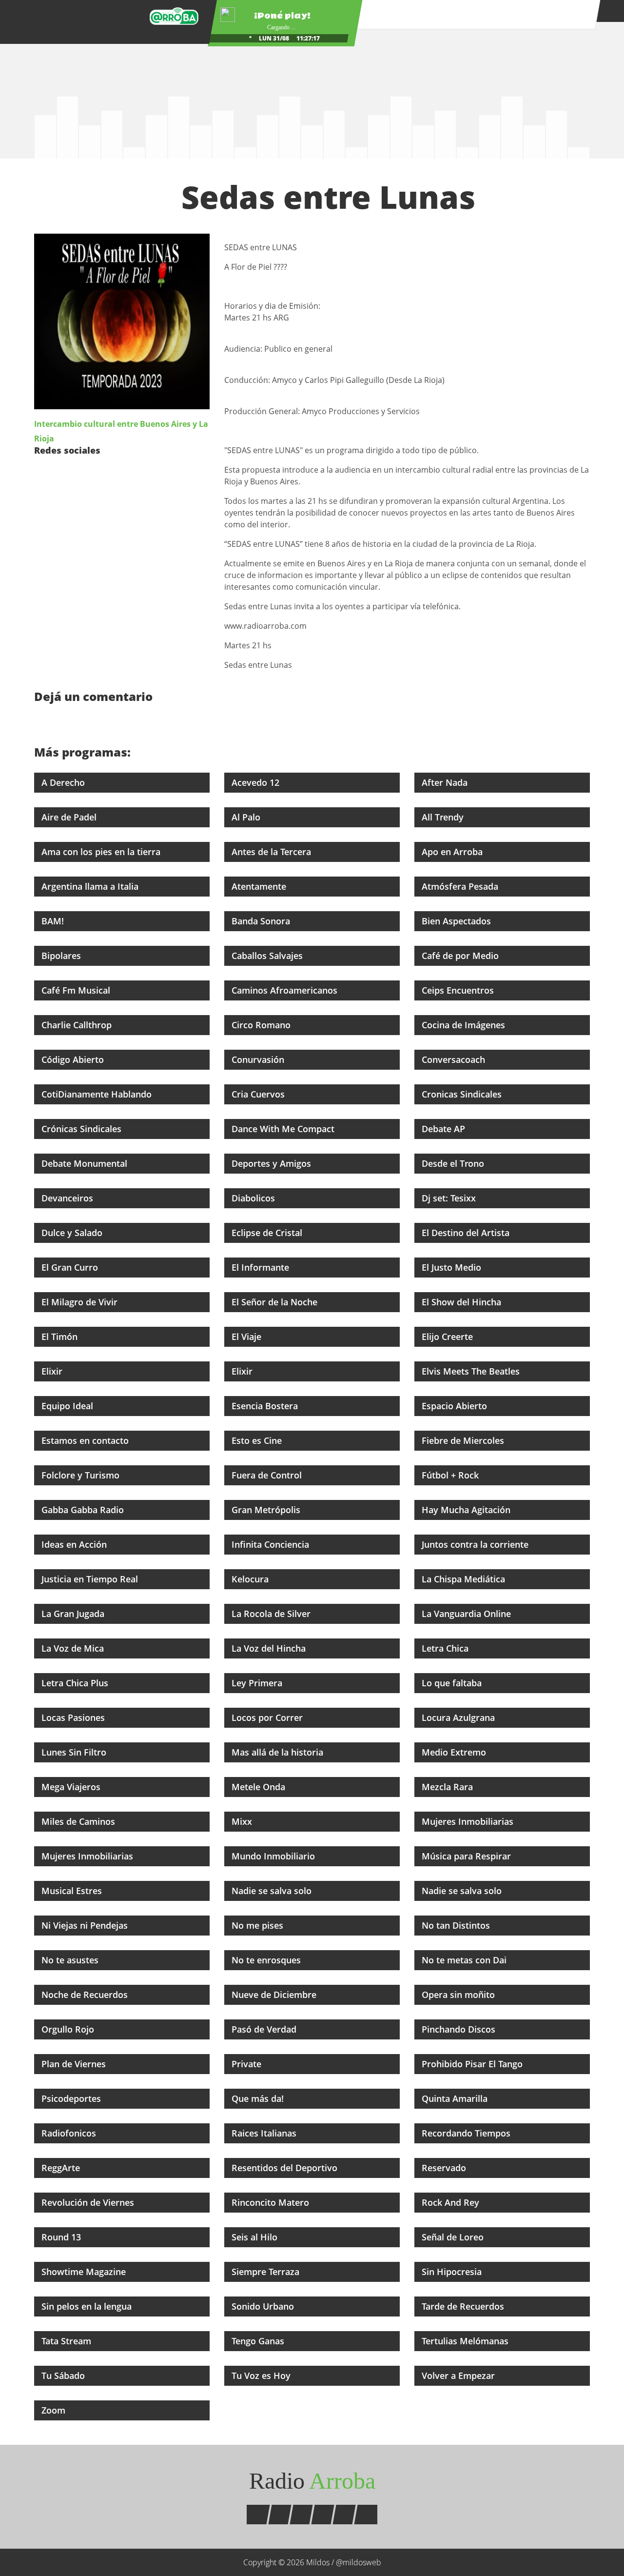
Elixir (53, 1371)
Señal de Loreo (454, 2237)
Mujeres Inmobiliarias (469, 1821)
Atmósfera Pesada (461, 886)
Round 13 (62, 2237)
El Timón (61, 1337)
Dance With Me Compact (284, 1129)
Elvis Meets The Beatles (472, 1371)
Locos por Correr (268, 1717)
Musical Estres (73, 1891)
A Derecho (64, 782)
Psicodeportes (72, 2098)
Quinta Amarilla (456, 2098)
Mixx (243, 1821)
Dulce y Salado (73, 1233)
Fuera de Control (268, 1475)
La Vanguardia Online (468, 1614)
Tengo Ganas (259, 2341)
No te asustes (71, 1960)
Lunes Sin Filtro (75, 1752)
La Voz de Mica (74, 1648)
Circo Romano (262, 1025)
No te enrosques (267, 1960)
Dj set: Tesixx (450, 1198)
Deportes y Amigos (273, 1163)
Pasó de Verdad (265, 2029)
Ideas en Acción (75, 1544)
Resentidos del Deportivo (286, 2168)
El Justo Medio (453, 1267)
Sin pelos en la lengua (88, 2306)
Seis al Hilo (256, 2237)
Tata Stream (68, 2341)
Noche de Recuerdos (86, 1995)
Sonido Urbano (264, 2306)
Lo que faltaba (453, 1683)
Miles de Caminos (79, 1821)
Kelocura (251, 1579)
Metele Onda (260, 1787)
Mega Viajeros (72, 1787)
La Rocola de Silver (272, 1614)
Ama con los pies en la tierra (102, 852)
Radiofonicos (70, 2133)
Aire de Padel (70, 817)
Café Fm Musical (77, 990)
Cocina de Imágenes (465, 1025)
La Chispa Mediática (465, 1579)
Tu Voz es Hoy (262, 2376)
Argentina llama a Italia (91, 886)
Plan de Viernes (75, 2064)
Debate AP (445, 1129)
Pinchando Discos (460, 2029)
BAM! (54, 921)
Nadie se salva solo (273, 1891)
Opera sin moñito (459, 1995)
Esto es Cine (258, 1440)
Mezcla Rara (448, 1787)
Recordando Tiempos (467, 2133)
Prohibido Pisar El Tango (473, 2064)
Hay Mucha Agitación (467, 1510)
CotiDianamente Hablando (98, 1094)
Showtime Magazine (85, 2272)
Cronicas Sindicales (463, 1094)
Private (248, 2064)
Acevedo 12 (257, 782)
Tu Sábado (64, 2376)
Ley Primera (258, 1683)
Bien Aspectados (458, 921)
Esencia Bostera (266, 1406)
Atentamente (260, 886)
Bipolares (62, 956)
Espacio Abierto (456, 1406)
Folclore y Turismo (82, 1475)
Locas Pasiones (74, 1717)
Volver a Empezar (459, 2376)
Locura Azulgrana (459, 1717)
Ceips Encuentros (459, 990)
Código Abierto (74, 1059)
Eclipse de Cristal (268, 1233)
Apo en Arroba (453, 852)
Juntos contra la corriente (476, 1544)
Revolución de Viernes (89, 2202)
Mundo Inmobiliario (274, 1856)
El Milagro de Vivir (81, 1302)
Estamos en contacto (86, 1440)
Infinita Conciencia (272, 1544)
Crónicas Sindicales (83, 1129)
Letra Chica (446, 1648)
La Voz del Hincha (270, 1648)
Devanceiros (68, 1198)
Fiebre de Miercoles (464, 1440)
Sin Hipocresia (453, 2272)
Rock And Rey (452, 2202)
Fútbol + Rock (451, 1475)
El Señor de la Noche (276, 1302)
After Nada (446, 782)
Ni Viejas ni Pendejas (86, 1925)
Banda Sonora (262, 921)
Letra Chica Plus (76, 1683)
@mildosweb (359, 2562)
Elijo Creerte (448, 1337)
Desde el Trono (454, 1163)
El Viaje (248, 1337)
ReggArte (62, 2168)
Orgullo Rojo (69, 2029)
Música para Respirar (468, 1856)
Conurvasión (259, 1059)
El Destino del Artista (467, 1233)
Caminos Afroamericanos (286, 990)
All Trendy (444, 817)
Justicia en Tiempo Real (91, 1579)
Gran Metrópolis (267, 1510)
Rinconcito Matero (272, 2202)
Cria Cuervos (259, 1094)
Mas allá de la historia (279, 1752)
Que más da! (259, 2098)
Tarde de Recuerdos (464, 2306)
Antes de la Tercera (273, 852)
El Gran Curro (71, 1267)
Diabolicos (254, 1198)
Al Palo (247, 817)
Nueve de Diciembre (275, 1995)
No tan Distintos (457, 1925)
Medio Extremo (455, 1752)
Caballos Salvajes (268, 956)
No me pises (259, 1925)
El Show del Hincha (463, 1302)
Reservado (445, 2168)
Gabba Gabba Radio (84, 1510)
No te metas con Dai (465, 1960)
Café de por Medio (461, 956)
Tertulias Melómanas (466, 2341)
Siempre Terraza (267, 2272)
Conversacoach (455, 1059)
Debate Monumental (86, 1163)
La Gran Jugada (74, 1614)
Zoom (55, 2410)
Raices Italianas (265, 2133)
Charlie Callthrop (78, 1025)
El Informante (262, 1267)
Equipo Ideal (68, 1406)
